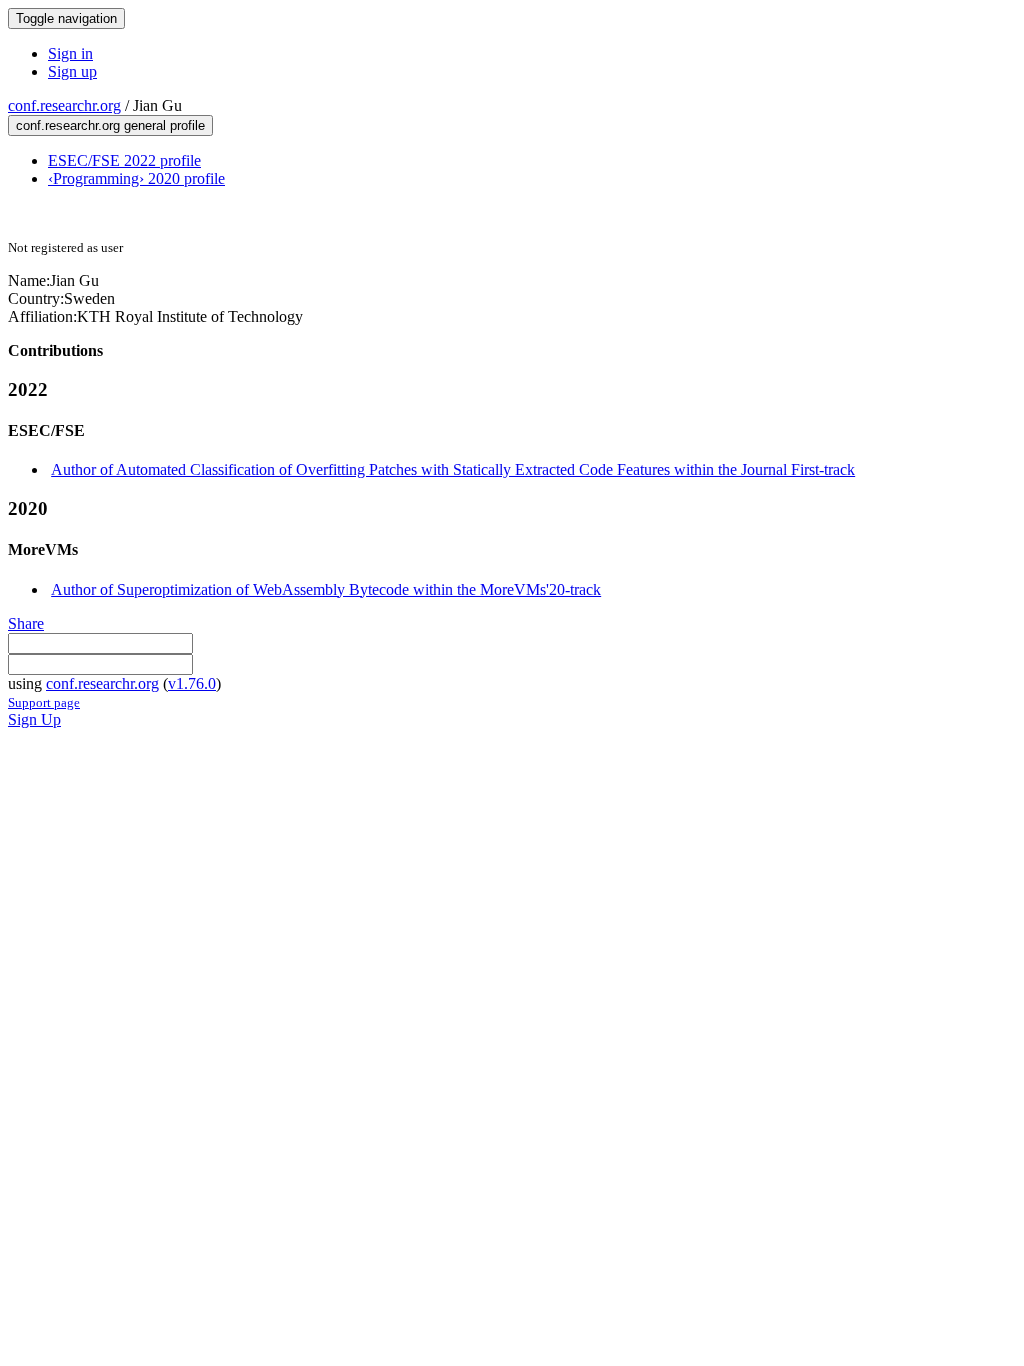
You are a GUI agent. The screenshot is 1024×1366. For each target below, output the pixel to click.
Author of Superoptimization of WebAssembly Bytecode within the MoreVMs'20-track (326, 589)
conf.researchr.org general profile (110, 125)
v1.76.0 (192, 683)
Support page (44, 702)
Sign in (70, 53)
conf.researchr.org (64, 105)
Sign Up (34, 719)
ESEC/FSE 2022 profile (124, 160)
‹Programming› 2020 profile (136, 178)
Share (26, 623)
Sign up (72, 71)
